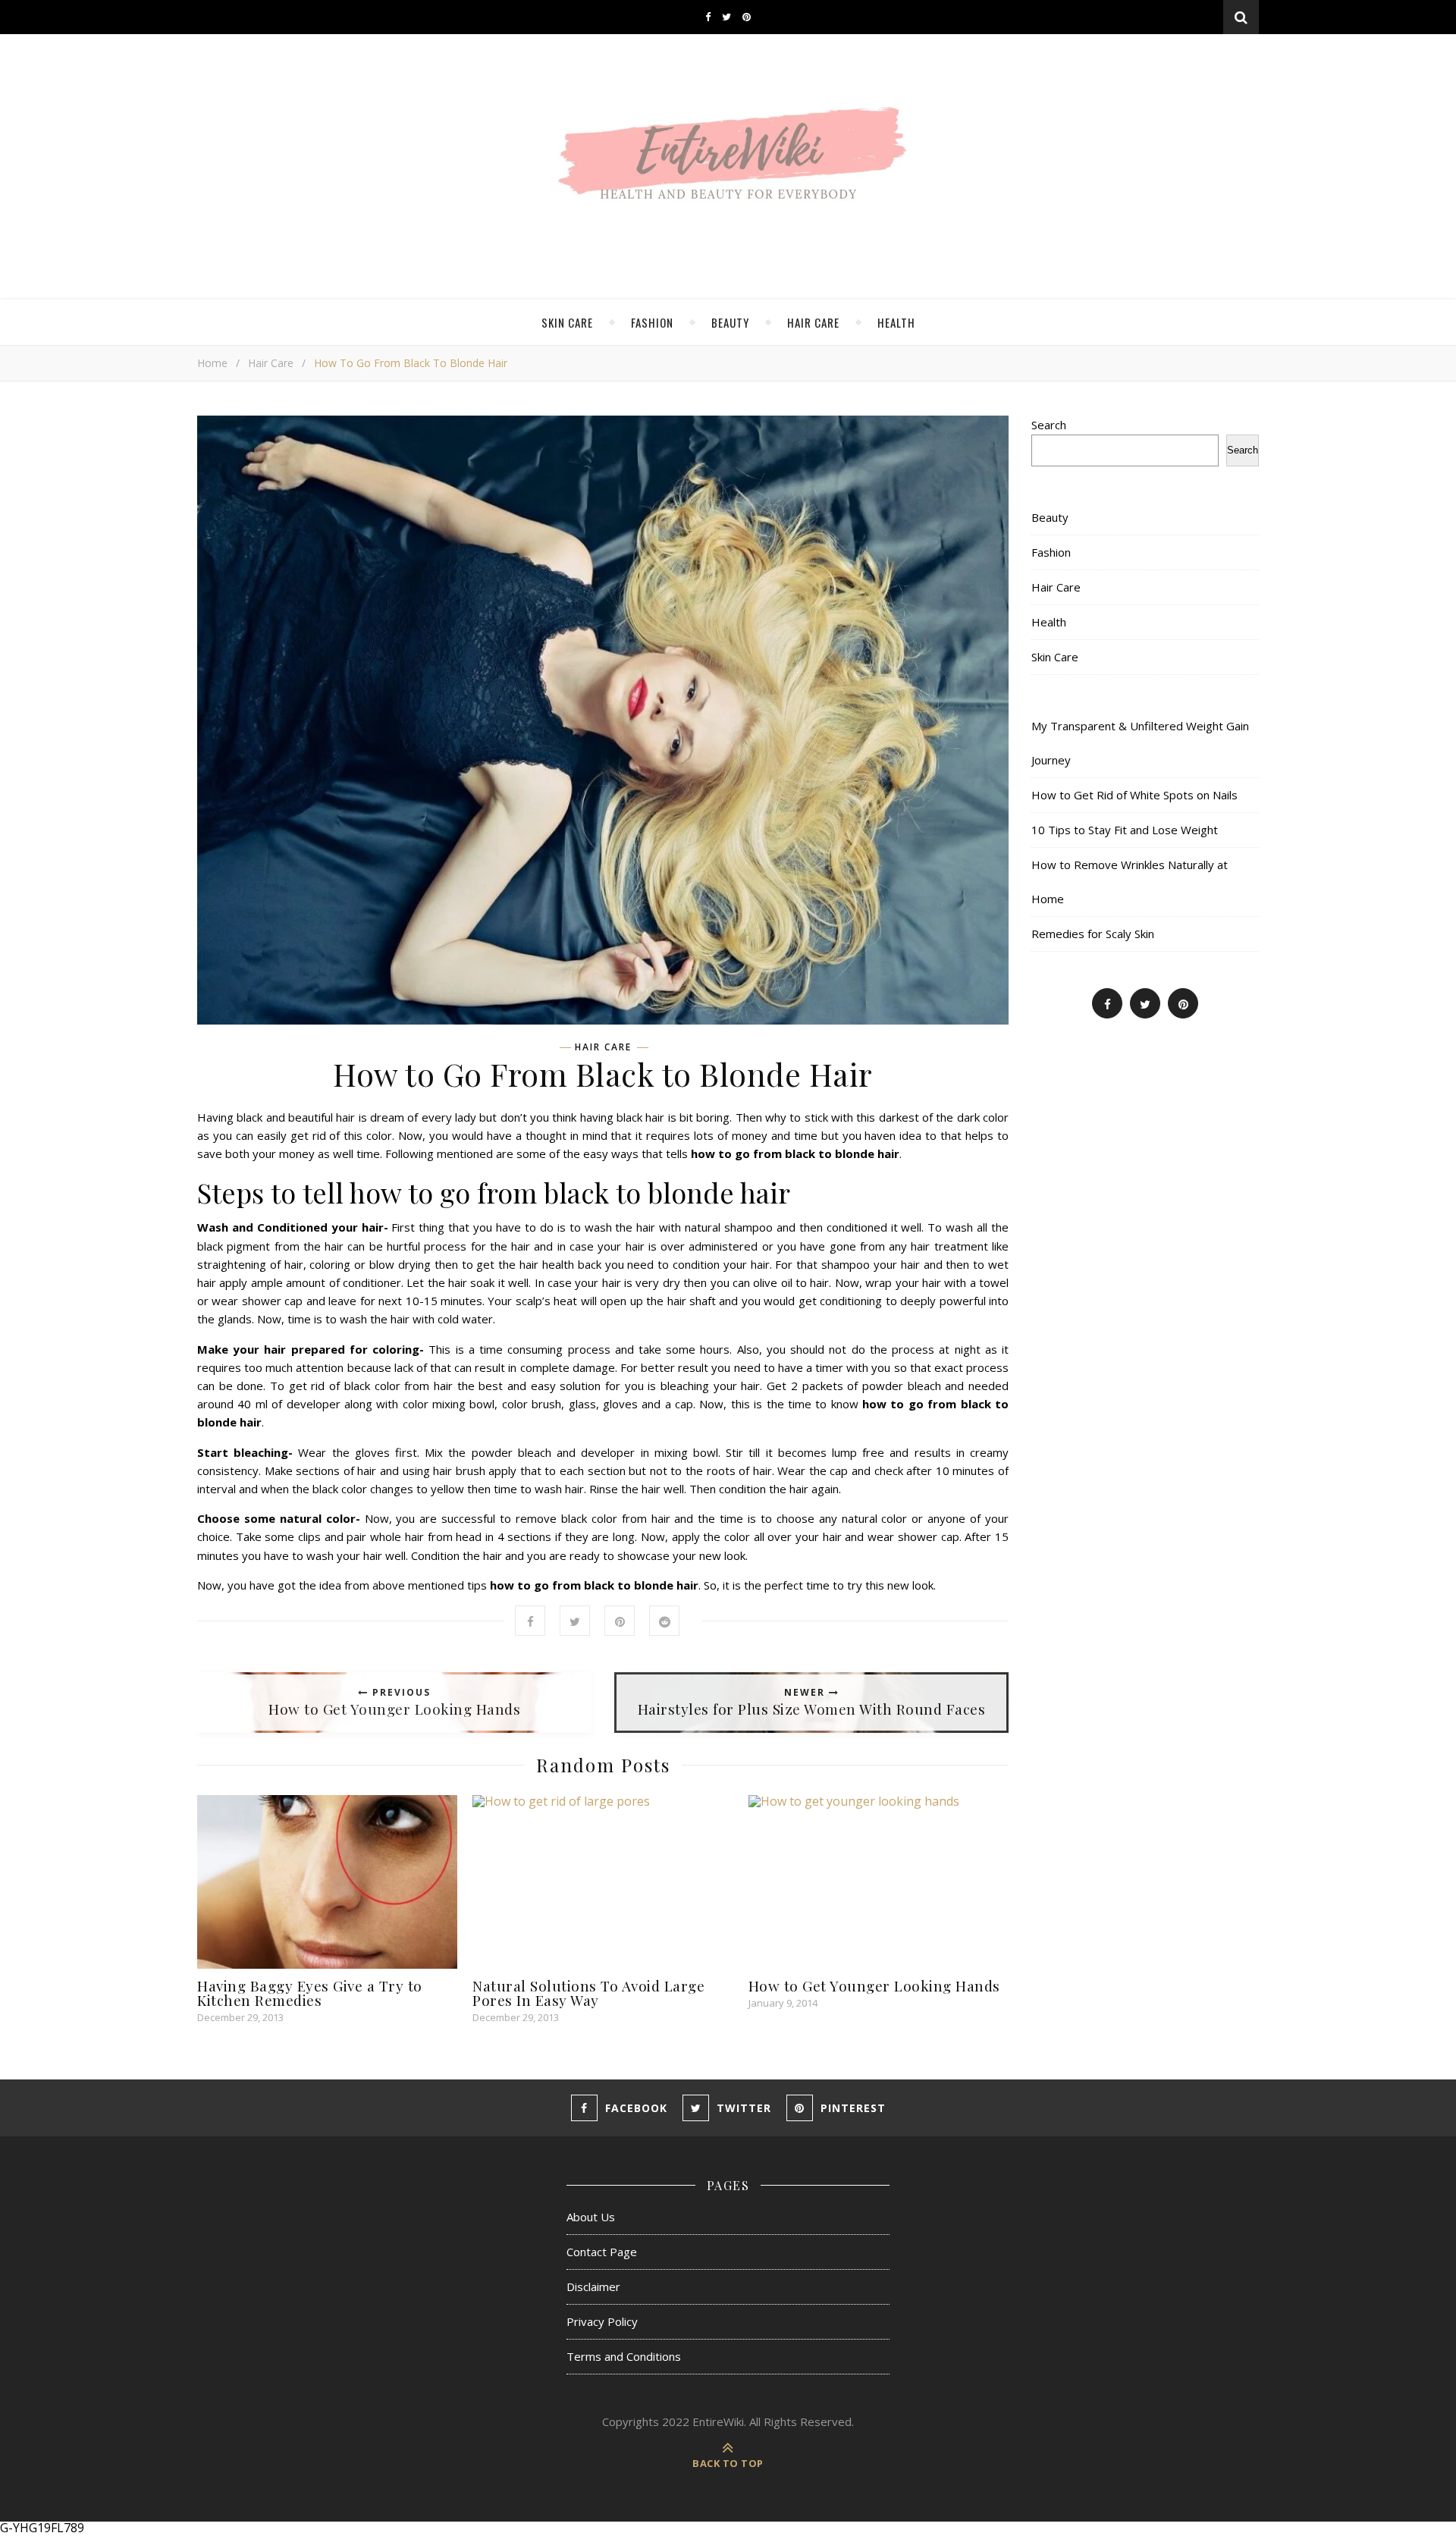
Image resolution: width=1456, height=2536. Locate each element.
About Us (591, 2217)
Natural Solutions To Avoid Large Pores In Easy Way (588, 1993)
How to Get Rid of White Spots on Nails (1134, 795)
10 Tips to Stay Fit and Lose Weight (1125, 830)
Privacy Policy (602, 2321)
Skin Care (567, 322)
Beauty (730, 322)
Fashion (652, 322)
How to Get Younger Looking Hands (874, 1985)
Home (212, 363)
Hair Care (813, 322)
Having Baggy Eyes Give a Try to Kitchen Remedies (310, 1993)
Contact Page (602, 2252)
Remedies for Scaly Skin (1093, 934)
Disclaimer (593, 2286)
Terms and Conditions (624, 2356)
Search (1049, 425)
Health (896, 322)
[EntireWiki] (728, 160)
